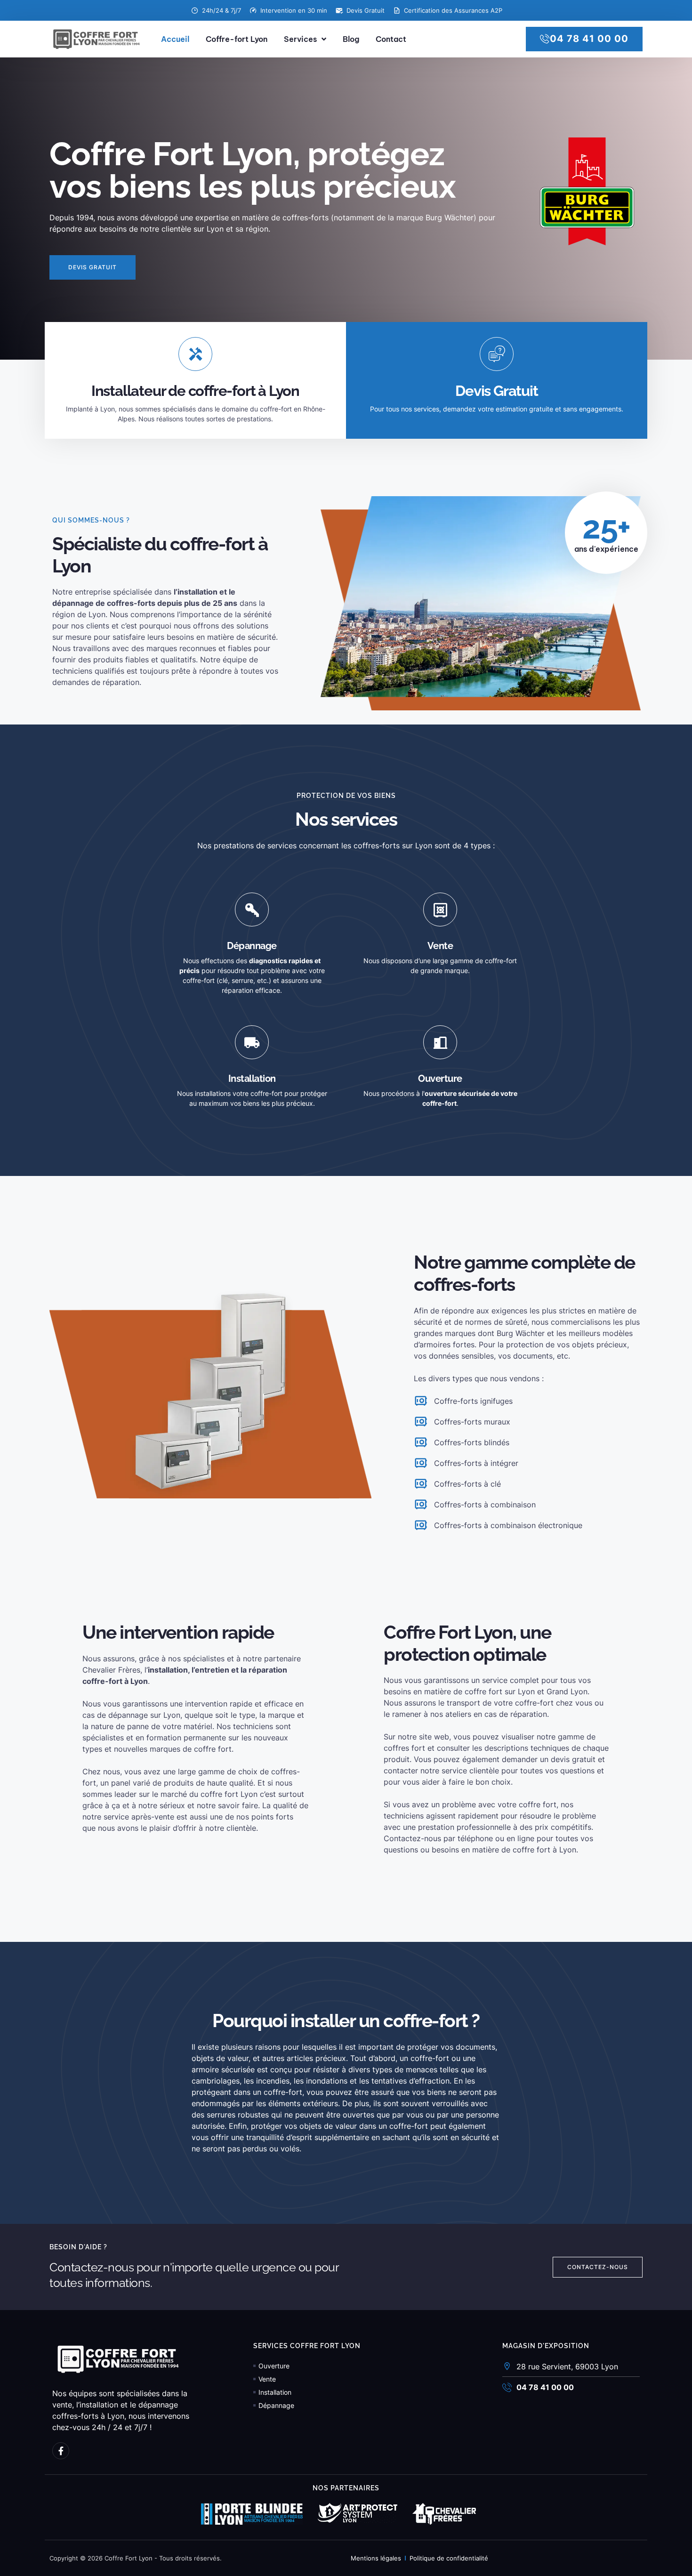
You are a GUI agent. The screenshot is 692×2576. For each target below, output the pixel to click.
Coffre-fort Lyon (237, 39)
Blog (351, 39)
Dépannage (252, 946)
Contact (391, 39)
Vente (440, 946)
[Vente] (440, 910)
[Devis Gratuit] (497, 354)
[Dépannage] (252, 910)
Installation (252, 1079)
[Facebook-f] (61, 2451)
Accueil (175, 39)
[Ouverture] (440, 1042)
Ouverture (440, 1079)
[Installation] (252, 1042)
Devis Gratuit (496, 391)
